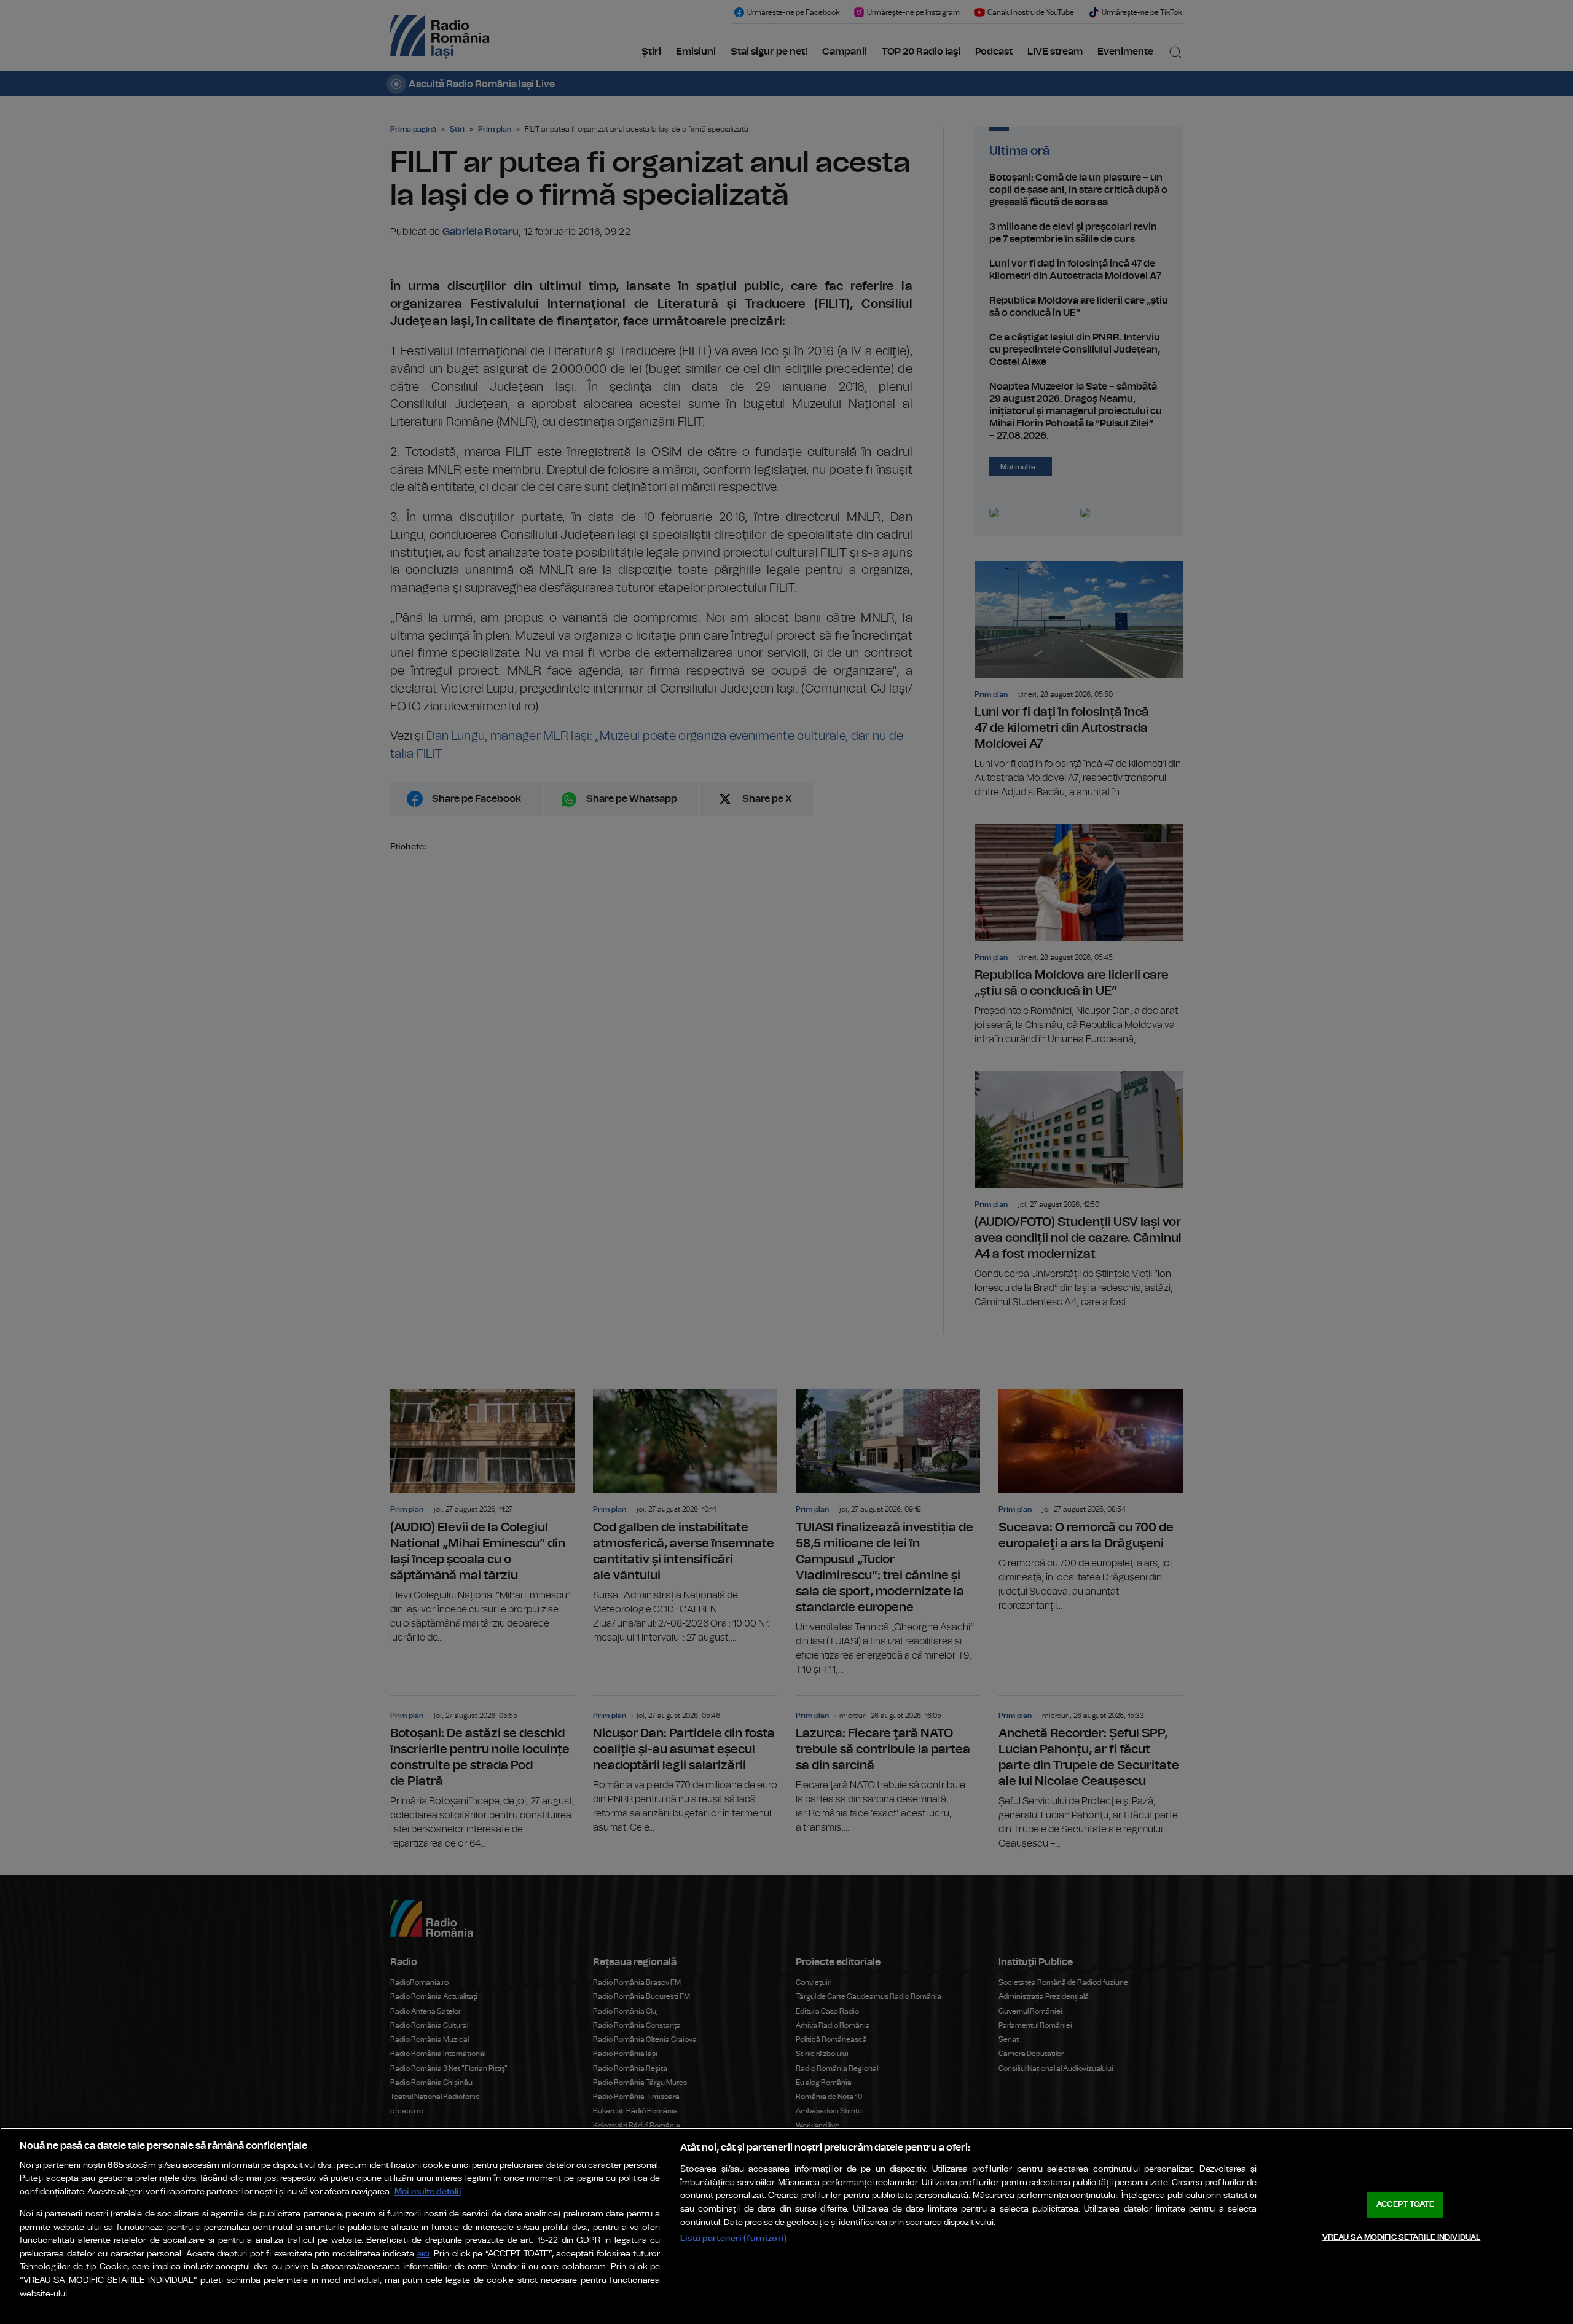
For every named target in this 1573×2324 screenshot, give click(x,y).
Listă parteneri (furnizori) (733, 2238)
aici (423, 2254)
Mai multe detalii (428, 2192)
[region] (786, 2226)
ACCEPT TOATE (1405, 2204)
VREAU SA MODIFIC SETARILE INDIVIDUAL (1402, 2237)
